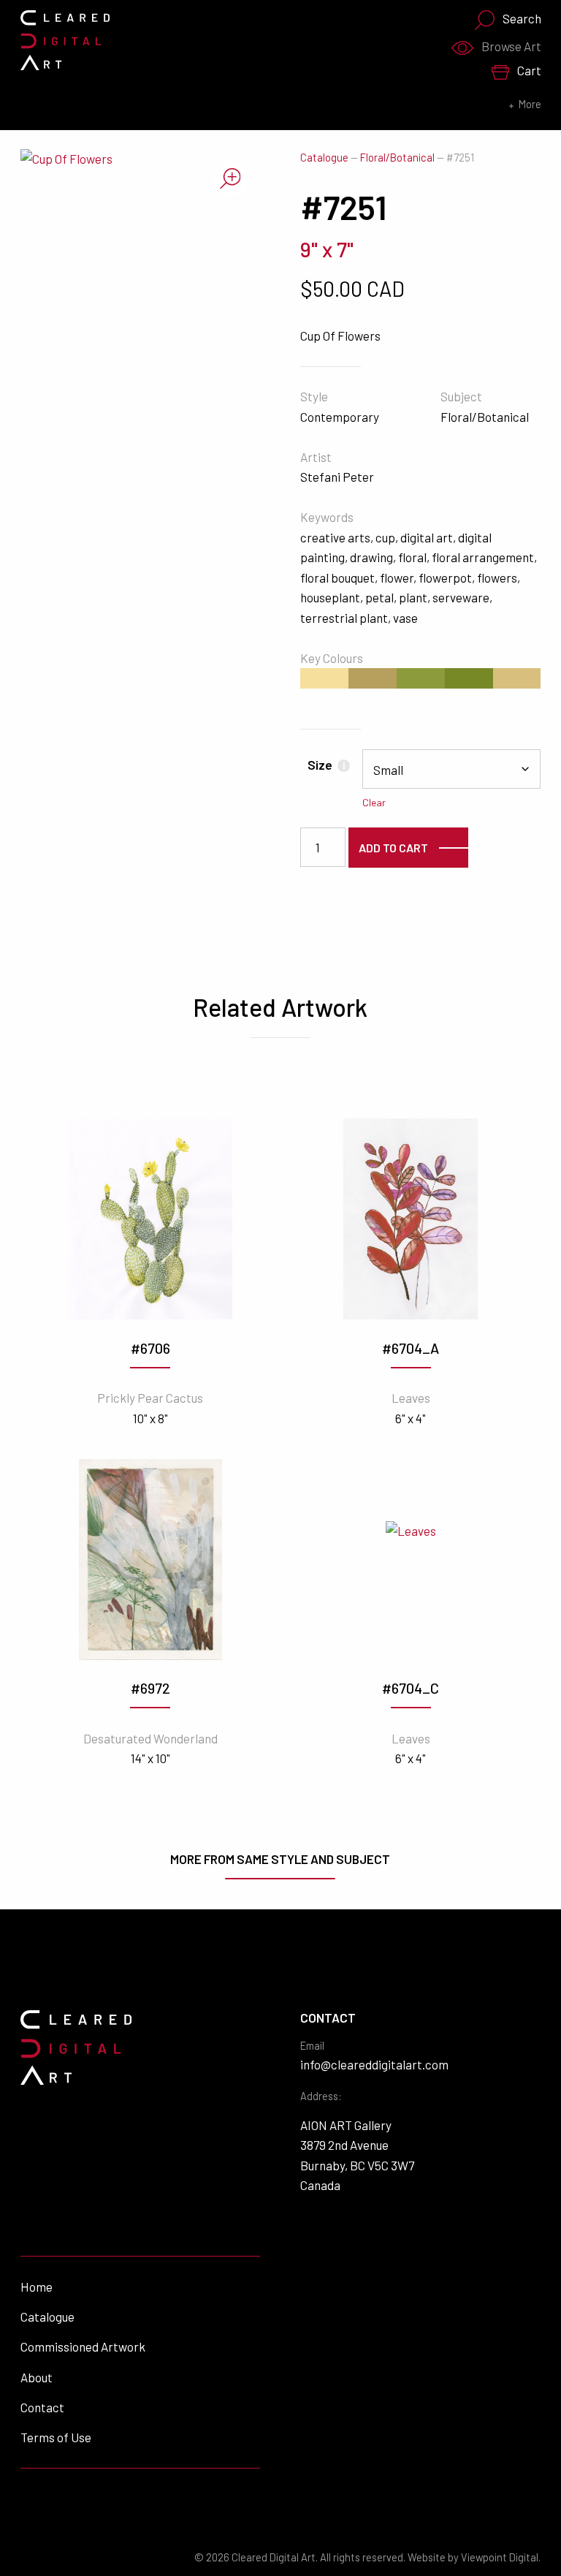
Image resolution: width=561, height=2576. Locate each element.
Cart (529, 70)
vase (405, 618)
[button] (230, 179)
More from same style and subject (280, 1859)
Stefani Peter (337, 477)
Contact (42, 2407)
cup (385, 537)
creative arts (335, 537)
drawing (371, 557)
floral (412, 557)
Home (37, 2287)
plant (413, 597)
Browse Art (511, 46)
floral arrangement (483, 557)
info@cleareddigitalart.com (374, 2064)
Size (326, 765)
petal (379, 597)
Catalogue (324, 158)
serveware (461, 597)
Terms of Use (56, 2437)
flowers (497, 577)
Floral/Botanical (397, 158)
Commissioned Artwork (83, 2346)
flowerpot (445, 577)
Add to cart (393, 848)
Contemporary (340, 417)
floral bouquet (337, 577)
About (37, 2377)
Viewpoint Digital (500, 2557)
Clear (374, 802)
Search (522, 18)
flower (397, 577)
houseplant (330, 597)
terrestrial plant (344, 618)
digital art (427, 537)
